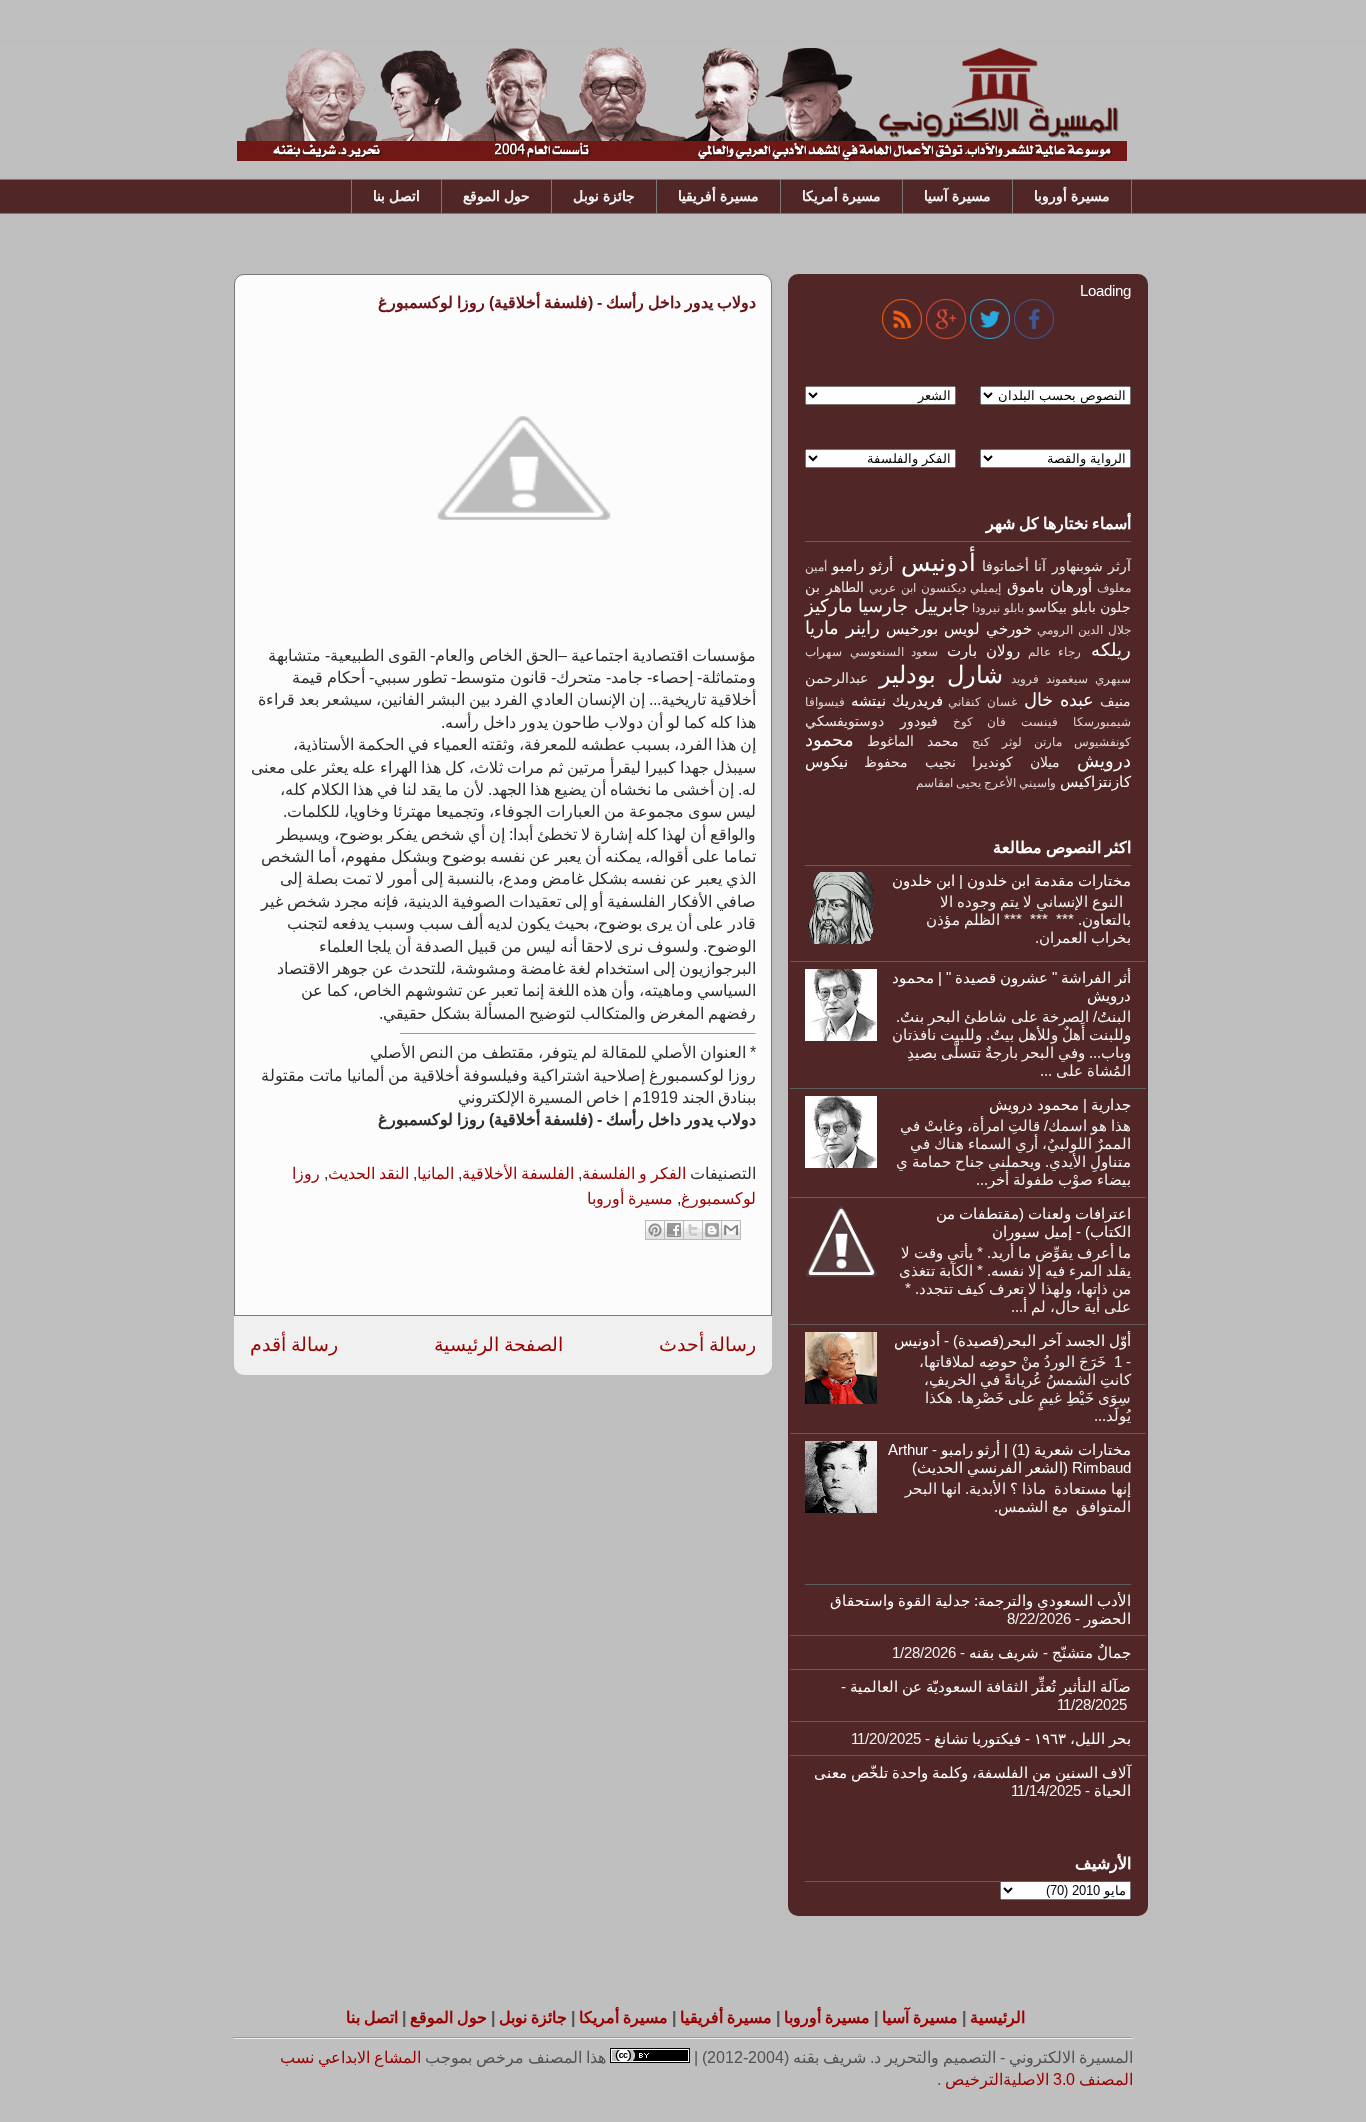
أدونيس (938, 562)
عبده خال (1059, 700)
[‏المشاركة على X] (693, 1230)
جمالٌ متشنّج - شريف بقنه (1050, 1652)
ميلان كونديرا (1015, 762)
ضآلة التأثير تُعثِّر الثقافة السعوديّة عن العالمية (990, 1686)
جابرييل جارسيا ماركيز (887, 606)
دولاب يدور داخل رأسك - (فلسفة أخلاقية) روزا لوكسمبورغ (567, 302)
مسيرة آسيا (957, 196)
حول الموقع (496, 196)
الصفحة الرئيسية (498, 1344)
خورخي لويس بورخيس (959, 628)
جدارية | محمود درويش (1060, 1104)
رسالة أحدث (707, 1344)
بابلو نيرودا (997, 608)
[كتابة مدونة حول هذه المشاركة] (712, 1230)
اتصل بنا (396, 196)
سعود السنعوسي (894, 652)
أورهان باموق (1049, 586)
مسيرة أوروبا (1072, 196)
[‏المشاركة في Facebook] (674, 1230)
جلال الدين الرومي (1084, 630)
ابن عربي (892, 588)
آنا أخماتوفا (1014, 566)
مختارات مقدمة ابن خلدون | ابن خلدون (1011, 880)
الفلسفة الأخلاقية (518, 1173)
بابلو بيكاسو (1061, 607)
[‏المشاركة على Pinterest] (655, 1230)
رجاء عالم (1055, 652)
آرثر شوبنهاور (1091, 566)
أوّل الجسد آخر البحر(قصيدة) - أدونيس (1012, 1340)
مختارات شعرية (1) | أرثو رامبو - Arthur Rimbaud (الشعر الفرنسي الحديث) (1009, 1458)
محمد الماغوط (913, 741)
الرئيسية (997, 2017)
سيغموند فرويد (1049, 679)
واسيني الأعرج (1020, 783)
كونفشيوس (1102, 742)
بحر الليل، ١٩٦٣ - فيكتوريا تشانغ (1032, 1738)
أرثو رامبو (862, 565)
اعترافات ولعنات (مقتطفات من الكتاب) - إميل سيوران (1033, 1222)
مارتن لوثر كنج (1017, 742)
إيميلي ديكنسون (961, 588)
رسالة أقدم (294, 1344)
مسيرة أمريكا (841, 196)
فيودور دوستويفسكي (871, 721)
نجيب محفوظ (909, 762)
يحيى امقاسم (948, 783)
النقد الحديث (368, 1173)
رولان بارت (983, 650)
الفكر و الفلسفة (634, 1173)
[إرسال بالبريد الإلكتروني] (731, 1230)
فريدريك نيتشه (897, 700)
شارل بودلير (941, 674)
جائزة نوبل (604, 196)
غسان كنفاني (982, 702)
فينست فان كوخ (1006, 722)
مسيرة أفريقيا (718, 196)
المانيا (435, 1173)
